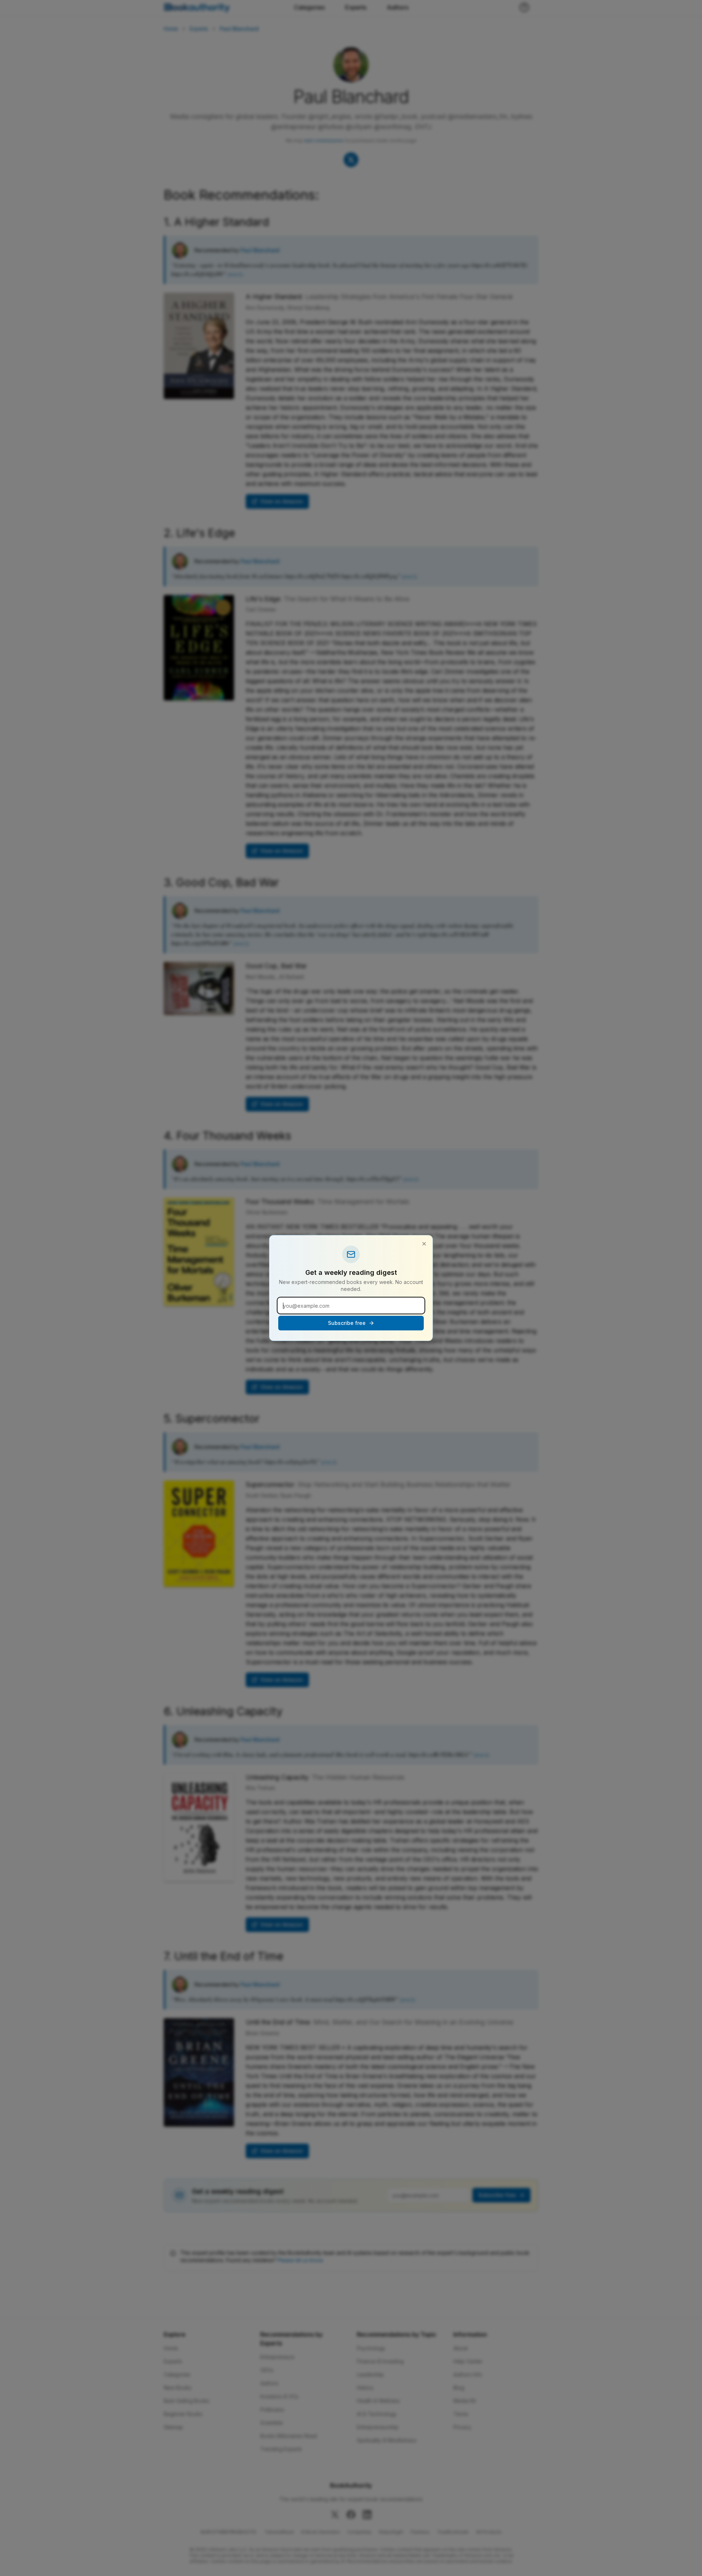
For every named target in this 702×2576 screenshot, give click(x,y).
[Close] (424, 1244)
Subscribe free (347, 1323)
